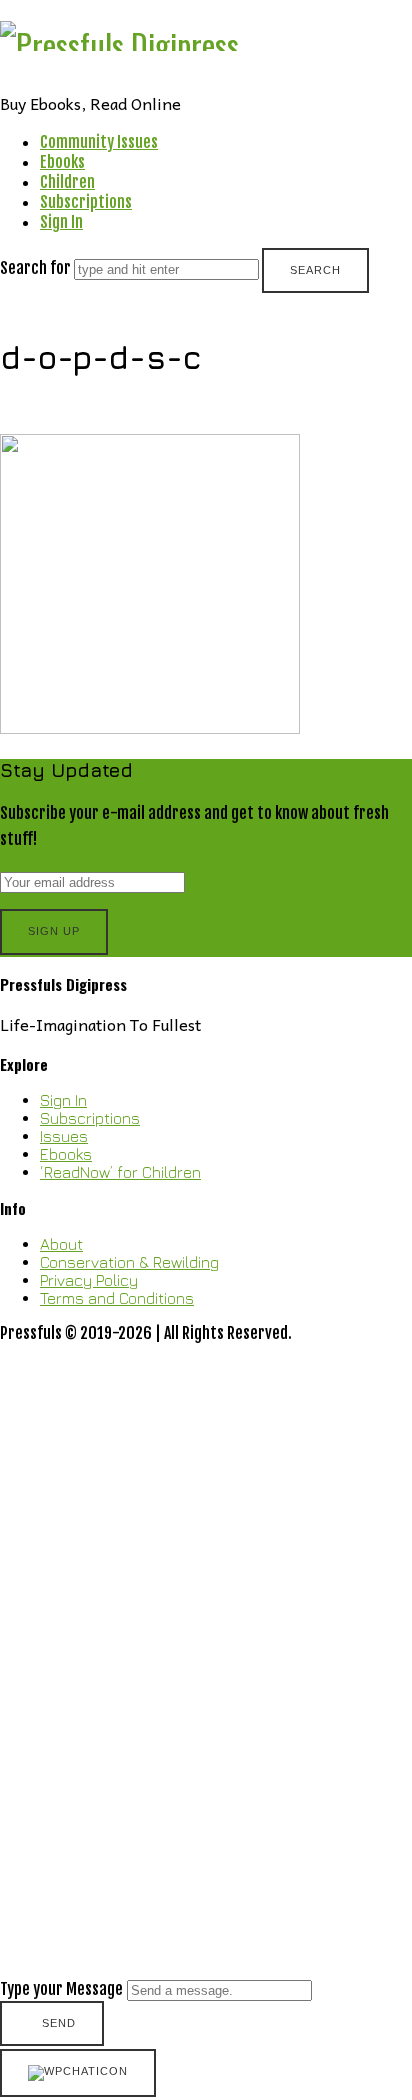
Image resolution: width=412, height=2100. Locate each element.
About (61, 1244)
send (59, 2023)
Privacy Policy (89, 1280)
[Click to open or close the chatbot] (78, 2073)
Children (67, 182)
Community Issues (99, 142)
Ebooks (62, 162)
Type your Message (61, 1989)
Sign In (61, 222)
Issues (64, 1136)
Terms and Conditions (117, 1298)
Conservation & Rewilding (129, 1262)
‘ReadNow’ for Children (120, 1172)
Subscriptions (86, 202)
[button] (206, 1696)
